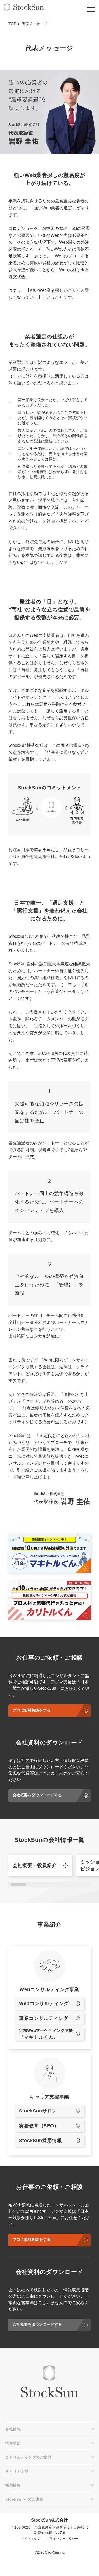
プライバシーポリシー (62, 2539)
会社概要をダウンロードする (37, 1795)
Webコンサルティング (44, 2003)
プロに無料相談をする (32, 1710)
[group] (40, 1865)
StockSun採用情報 (41, 2141)
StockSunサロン (38, 2111)
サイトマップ (31, 2539)
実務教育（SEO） (39, 2126)
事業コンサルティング (44, 2018)
